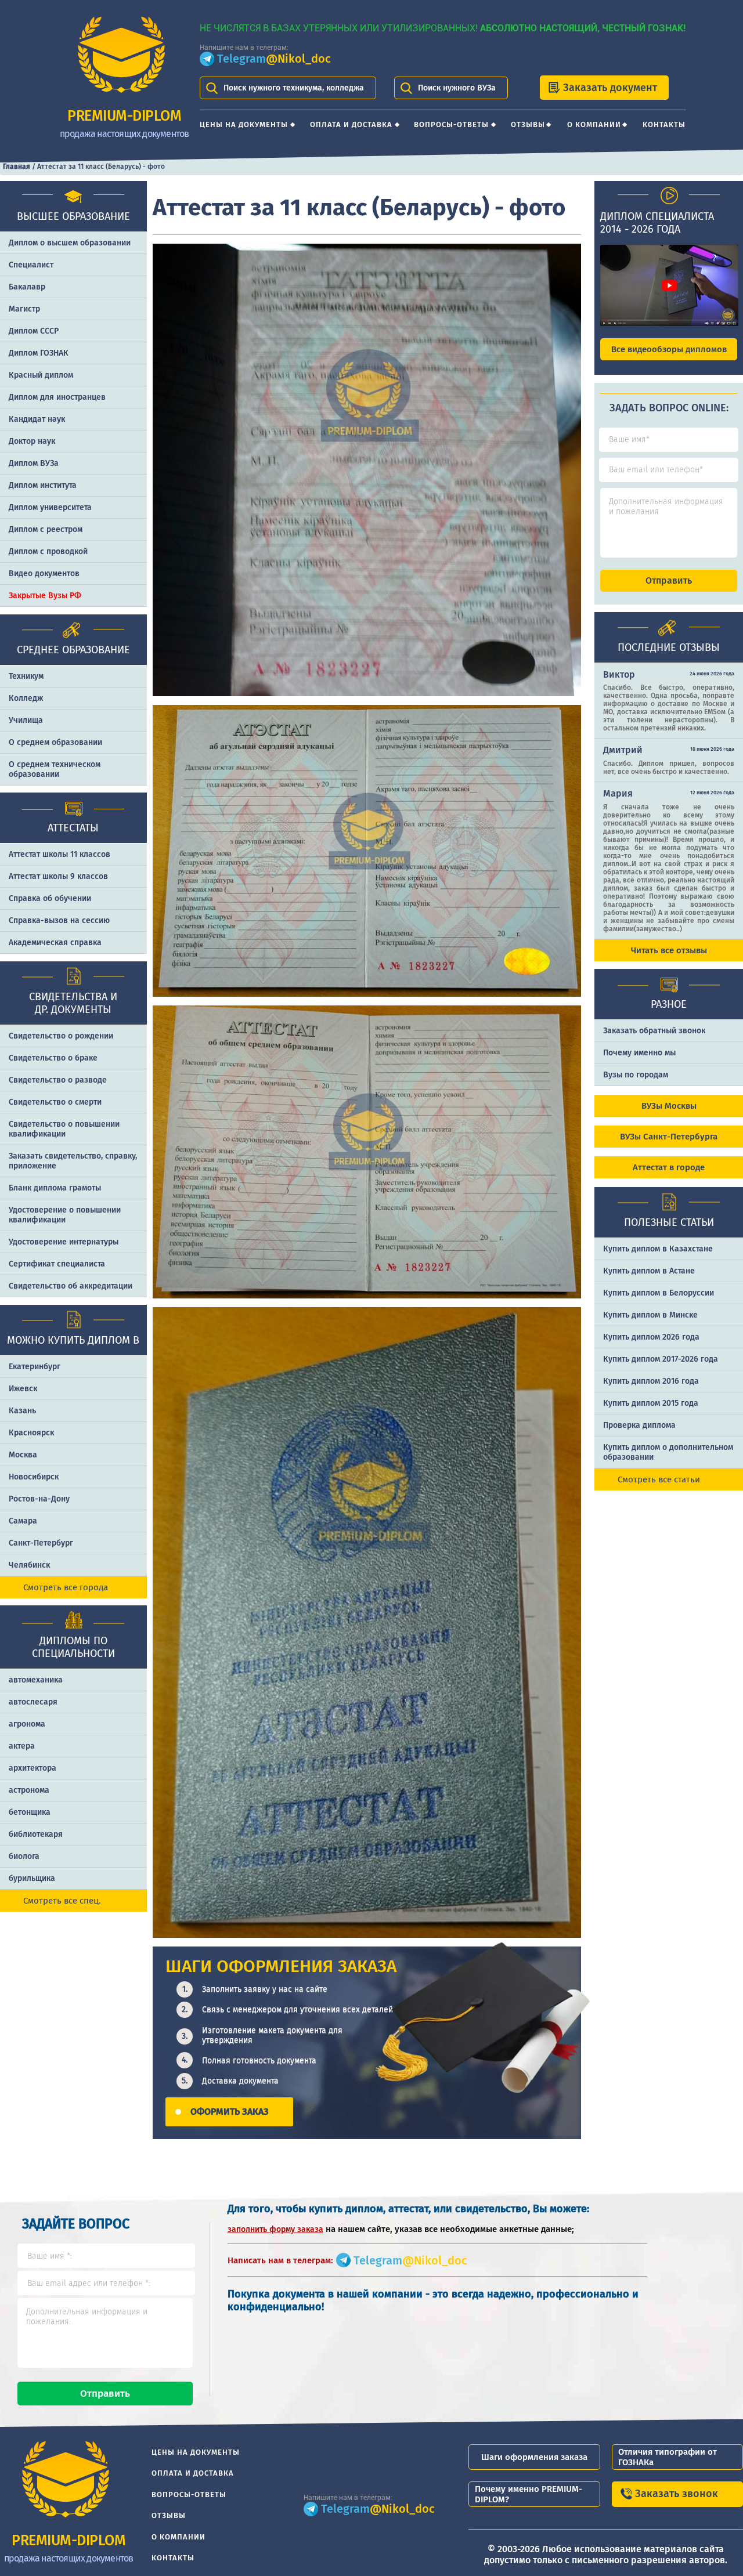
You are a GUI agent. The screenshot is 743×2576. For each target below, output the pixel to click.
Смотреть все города (66, 1587)
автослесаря (33, 1702)
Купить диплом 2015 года (651, 1403)
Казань (22, 1411)
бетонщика (30, 1812)
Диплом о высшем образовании (70, 243)
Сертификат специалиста (57, 1264)
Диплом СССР (34, 331)
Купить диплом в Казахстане (658, 1249)
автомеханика (36, 1680)
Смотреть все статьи (659, 1479)
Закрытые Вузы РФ (45, 596)
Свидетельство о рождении (61, 1036)
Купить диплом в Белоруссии (659, 1293)
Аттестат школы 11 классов (59, 854)
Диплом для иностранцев (57, 397)
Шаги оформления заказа (534, 2457)
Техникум (26, 676)
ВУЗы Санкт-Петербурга (669, 1137)
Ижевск (23, 1389)
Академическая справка (55, 943)
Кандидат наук (37, 419)
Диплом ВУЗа (34, 463)
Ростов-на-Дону (39, 1499)
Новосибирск (34, 1477)
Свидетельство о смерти (55, 1102)
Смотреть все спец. (62, 1901)
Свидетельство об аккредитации (71, 1286)
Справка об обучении (50, 898)
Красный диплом (41, 375)
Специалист (31, 265)
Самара (23, 1521)
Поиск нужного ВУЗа (457, 88)
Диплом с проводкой (48, 551)
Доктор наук (32, 441)
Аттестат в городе (669, 1167)
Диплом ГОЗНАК (39, 353)
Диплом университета (50, 507)
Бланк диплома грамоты (55, 1188)
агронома (27, 1724)
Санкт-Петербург (41, 1543)
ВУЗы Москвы (669, 1106)
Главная (17, 167)
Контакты (664, 124)
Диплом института (43, 485)
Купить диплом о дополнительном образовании (668, 1452)
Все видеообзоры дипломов (669, 349)
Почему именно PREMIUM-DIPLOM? (529, 2494)
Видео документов (44, 574)
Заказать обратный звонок (654, 1031)
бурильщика (32, 1878)
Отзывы (528, 124)
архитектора (33, 1768)
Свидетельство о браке (53, 1058)
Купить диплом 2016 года (651, 1381)
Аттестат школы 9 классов (58, 876)
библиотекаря (36, 1834)
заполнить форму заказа (275, 2229)
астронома (29, 1790)
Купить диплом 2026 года (651, 1337)
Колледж (26, 698)
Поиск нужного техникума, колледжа (294, 88)
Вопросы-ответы (451, 124)
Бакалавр (27, 287)
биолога (24, 1856)
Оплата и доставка (351, 124)
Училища (26, 720)
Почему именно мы (639, 1053)
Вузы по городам (636, 1075)
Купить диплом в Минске (650, 1315)
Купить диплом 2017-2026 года (661, 1359)
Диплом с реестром (46, 529)
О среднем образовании (55, 742)
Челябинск (29, 1565)
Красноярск (31, 1433)
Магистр (24, 309)
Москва (23, 1455)
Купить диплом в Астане (649, 1271)
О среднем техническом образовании (55, 769)
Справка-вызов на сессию (59, 920)
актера (22, 1746)
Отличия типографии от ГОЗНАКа (668, 2457)
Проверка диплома (639, 1425)
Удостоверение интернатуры (64, 1242)
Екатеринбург (35, 1367)
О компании (594, 124)
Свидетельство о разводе (58, 1080)
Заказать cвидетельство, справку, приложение (73, 1161)
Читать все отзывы (669, 950)
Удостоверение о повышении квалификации (65, 1215)
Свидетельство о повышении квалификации (64, 1129)
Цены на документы (244, 124)
